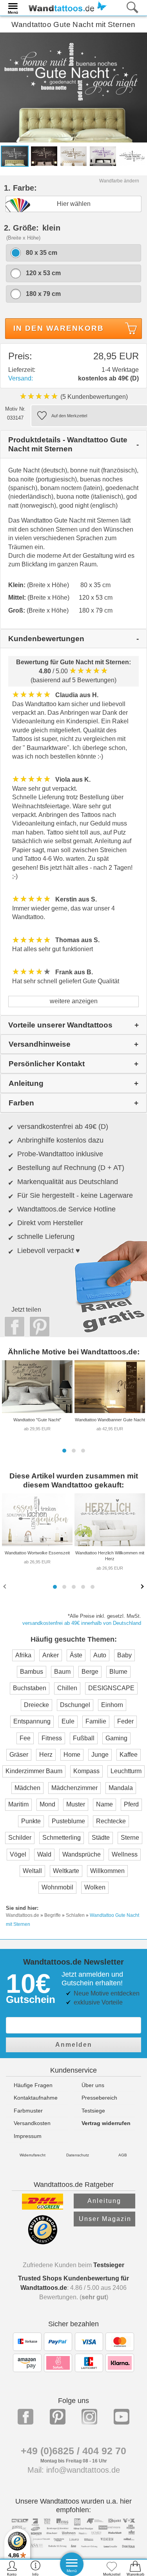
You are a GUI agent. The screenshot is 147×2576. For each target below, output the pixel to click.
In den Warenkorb (59, 328)
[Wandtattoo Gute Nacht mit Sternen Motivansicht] (132, 156)
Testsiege (93, 2111)
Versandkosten (32, 2123)
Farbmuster (28, 2111)
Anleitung (104, 2201)
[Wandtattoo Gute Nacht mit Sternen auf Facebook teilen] (13, 1327)
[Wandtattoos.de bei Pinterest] (58, 2417)
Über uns (93, 2085)
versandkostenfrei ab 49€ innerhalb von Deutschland (82, 1623)
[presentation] (5, 1586)
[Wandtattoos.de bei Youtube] (122, 2417)
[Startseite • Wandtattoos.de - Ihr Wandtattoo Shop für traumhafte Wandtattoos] (65, 7)
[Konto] (12, 2568)
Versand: (21, 378)
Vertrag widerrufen (106, 2123)
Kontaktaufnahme (36, 2098)
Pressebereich (99, 2098)
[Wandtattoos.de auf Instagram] (89, 2417)
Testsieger (109, 2265)
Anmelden (74, 2045)
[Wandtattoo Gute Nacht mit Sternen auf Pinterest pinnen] (38, 1327)
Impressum (28, 2136)
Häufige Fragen (33, 2085)
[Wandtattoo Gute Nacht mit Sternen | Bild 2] (44, 156)
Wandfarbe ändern (119, 181)
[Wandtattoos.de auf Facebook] (25, 2417)
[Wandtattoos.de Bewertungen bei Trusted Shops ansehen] (43, 2242)
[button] (64, 1451)
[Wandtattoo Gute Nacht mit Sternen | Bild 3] (73, 156)
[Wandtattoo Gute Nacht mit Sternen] (73, 87)
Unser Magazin (105, 2219)
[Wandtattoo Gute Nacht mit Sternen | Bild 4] (103, 156)
